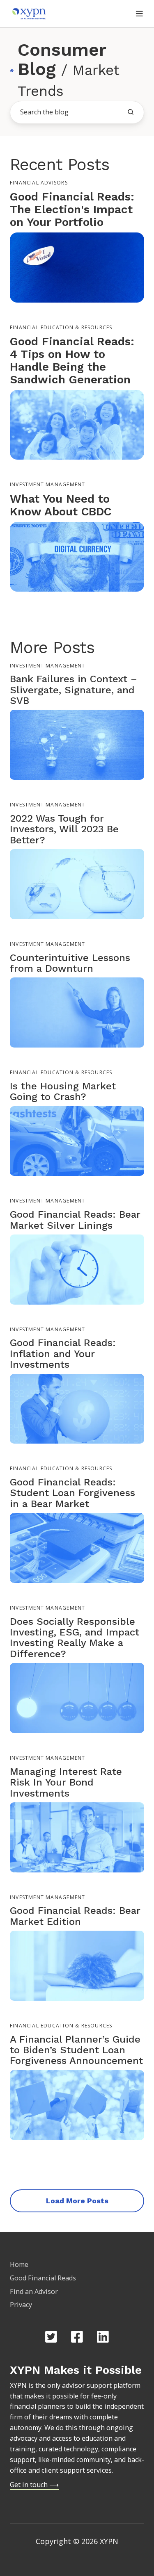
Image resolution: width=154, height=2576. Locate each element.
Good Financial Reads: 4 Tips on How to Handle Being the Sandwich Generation (72, 360)
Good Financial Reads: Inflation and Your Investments (63, 1354)
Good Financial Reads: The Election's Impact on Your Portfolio (72, 209)
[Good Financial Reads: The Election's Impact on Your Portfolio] (77, 267)
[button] (139, 14)
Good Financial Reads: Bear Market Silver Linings (75, 1220)
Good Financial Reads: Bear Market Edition (75, 1916)
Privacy (21, 2305)
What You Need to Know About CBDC (61, 505)
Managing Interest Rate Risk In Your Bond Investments (66, 1782)
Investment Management (47, 484)
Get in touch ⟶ (34, 2485)
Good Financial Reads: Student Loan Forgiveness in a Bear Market (72, 1493)
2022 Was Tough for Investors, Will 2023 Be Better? (64, 829)
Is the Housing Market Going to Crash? (63, 1091)
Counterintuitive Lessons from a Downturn (70, 963)
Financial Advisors (39, 183)
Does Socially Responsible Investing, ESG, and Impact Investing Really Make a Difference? (75, 1638)
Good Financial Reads (43, 2278)
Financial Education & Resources (61, 327)
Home (19, 2264)
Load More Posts (77, 2201)
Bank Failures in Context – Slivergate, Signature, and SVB (74, 690)
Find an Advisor (34, 2291)
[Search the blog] (131, 112)
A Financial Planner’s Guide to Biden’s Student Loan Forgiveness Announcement (76, 2050)
